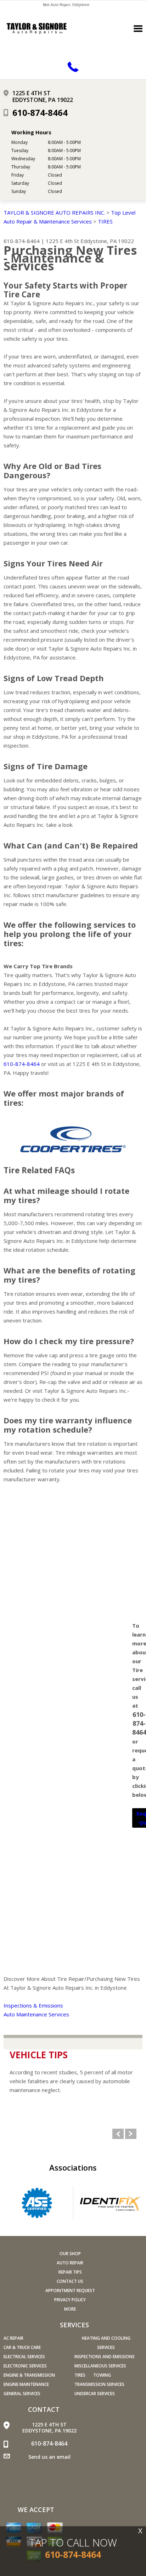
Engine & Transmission (29, 2375)
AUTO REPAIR (70, 2263)
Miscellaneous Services (100, 2366)
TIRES (105, 221)
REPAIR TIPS (70, 2272)
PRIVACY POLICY (70, 2300)
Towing (102, 2375)
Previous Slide (118, 2134)
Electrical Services (24, 2357)
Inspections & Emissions (33, 2005)
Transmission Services (99, 2384)
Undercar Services (95, 2394)
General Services (22, 2394)
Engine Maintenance (26, 2384)
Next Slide (131, 2134)
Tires (80, 2375)
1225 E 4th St (62, 241)
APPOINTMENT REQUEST (70, 2291)
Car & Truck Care (22, 2347)
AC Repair (13, 2338)
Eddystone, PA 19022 (107, 241)
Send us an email (49, 2457)
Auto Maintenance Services (36, 2014)
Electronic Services (25, 2366)
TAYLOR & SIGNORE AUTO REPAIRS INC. (54, 212)
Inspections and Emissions (105, 2357)
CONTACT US (70, 2281)
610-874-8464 (40, 112)
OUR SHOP (70, 2254)
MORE (70, 2309)
